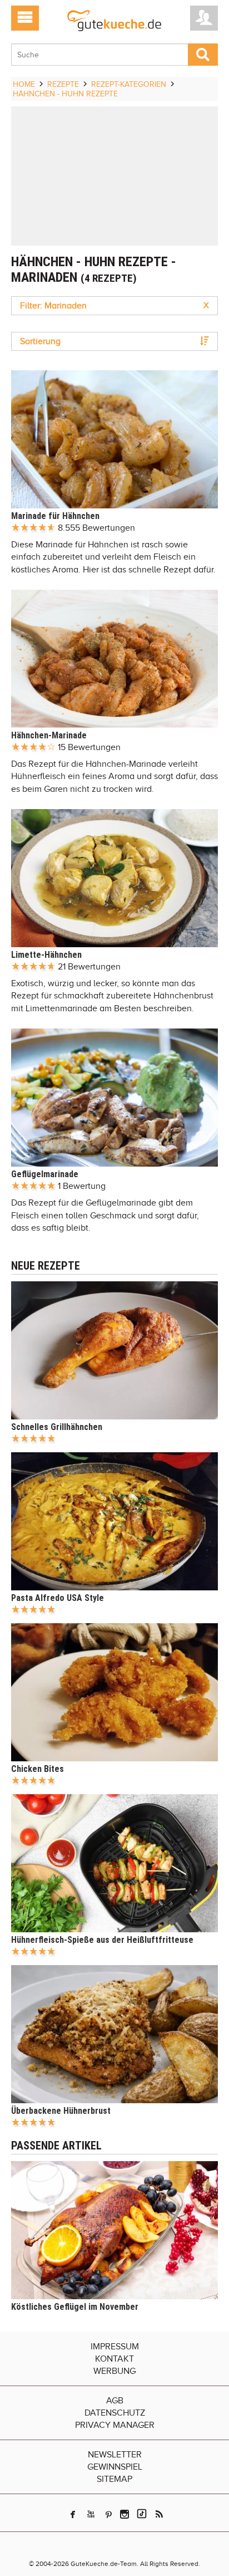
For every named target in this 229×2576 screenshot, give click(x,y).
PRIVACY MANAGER (115, 2425)
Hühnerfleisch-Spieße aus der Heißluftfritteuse (102, 1940)
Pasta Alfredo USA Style (58, 1598)
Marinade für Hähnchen (55, 516)
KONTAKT (114, 2359)
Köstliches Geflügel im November (75, 2307)
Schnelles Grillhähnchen (57, 1427)
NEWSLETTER (115, 2455)
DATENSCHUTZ (115, 2413)
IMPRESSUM (115, 2347)
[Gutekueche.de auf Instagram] (125, 2514)
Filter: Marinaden (114, 306)
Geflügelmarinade (45, 1174)
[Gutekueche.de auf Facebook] (73, 2514)
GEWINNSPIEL (115, 2467)
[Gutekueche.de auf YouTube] (91, 2514)
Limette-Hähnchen (46, 955)
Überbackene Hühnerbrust (61, 2111)
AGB (115, 2401)
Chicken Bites (38, 1769)
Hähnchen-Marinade (49, 735)
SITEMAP (114, 2479)
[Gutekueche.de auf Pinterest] (109, 2514)
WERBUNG (114, 2371)
